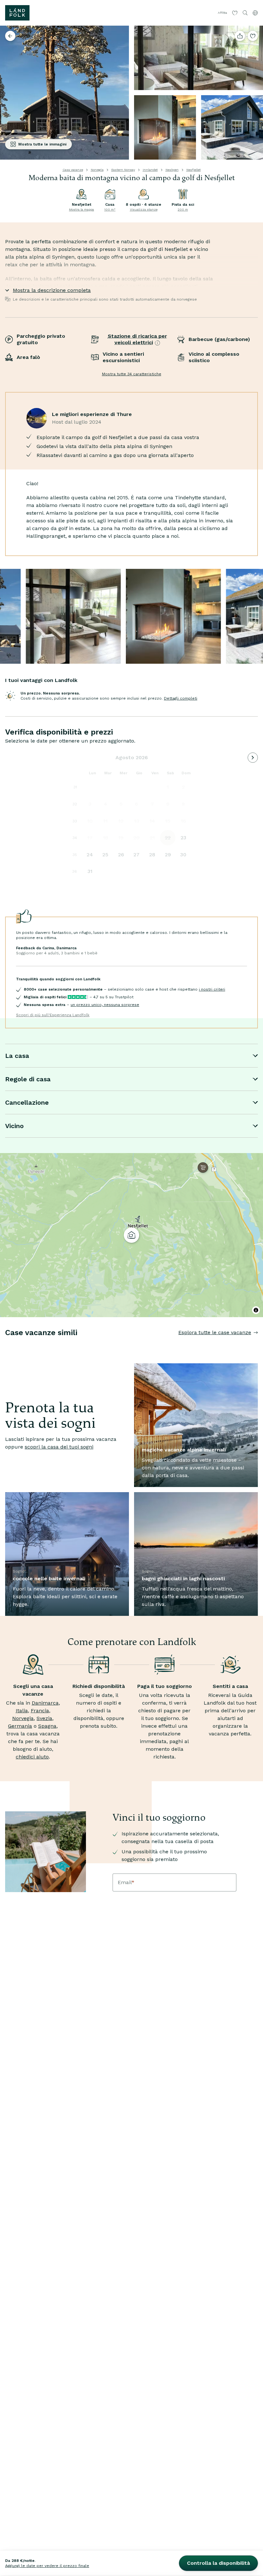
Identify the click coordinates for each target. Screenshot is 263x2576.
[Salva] (253, 36)
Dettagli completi (181, 698)
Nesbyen (172, 170)
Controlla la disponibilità (218, 2563)
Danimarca (45, 1703)
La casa (17, 1056)
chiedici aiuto (32, 1757)
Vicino (14, 1126)
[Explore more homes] (10, 36)
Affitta (222, 13)
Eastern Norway (123, 170)
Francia (40, 1711)
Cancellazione (27, 1102)
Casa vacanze (73, 170)
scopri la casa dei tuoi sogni (59, 1447)
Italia (22, 1711)
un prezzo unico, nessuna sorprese (105, 1005)
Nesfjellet (194, 170)
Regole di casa (28, 1079)
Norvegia (97, 170)
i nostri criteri (212, 989)
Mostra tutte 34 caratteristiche (132, 374)
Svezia (44, 1718)
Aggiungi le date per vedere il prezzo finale (47, 2566)
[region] (131, 1235)
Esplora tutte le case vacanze (215, 1332)
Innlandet (150, 170)
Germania (20, 1726)
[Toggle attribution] (256, 1310)
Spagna (47, 1726)
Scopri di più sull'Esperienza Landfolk (53, 1015)
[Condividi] (240, 36)
